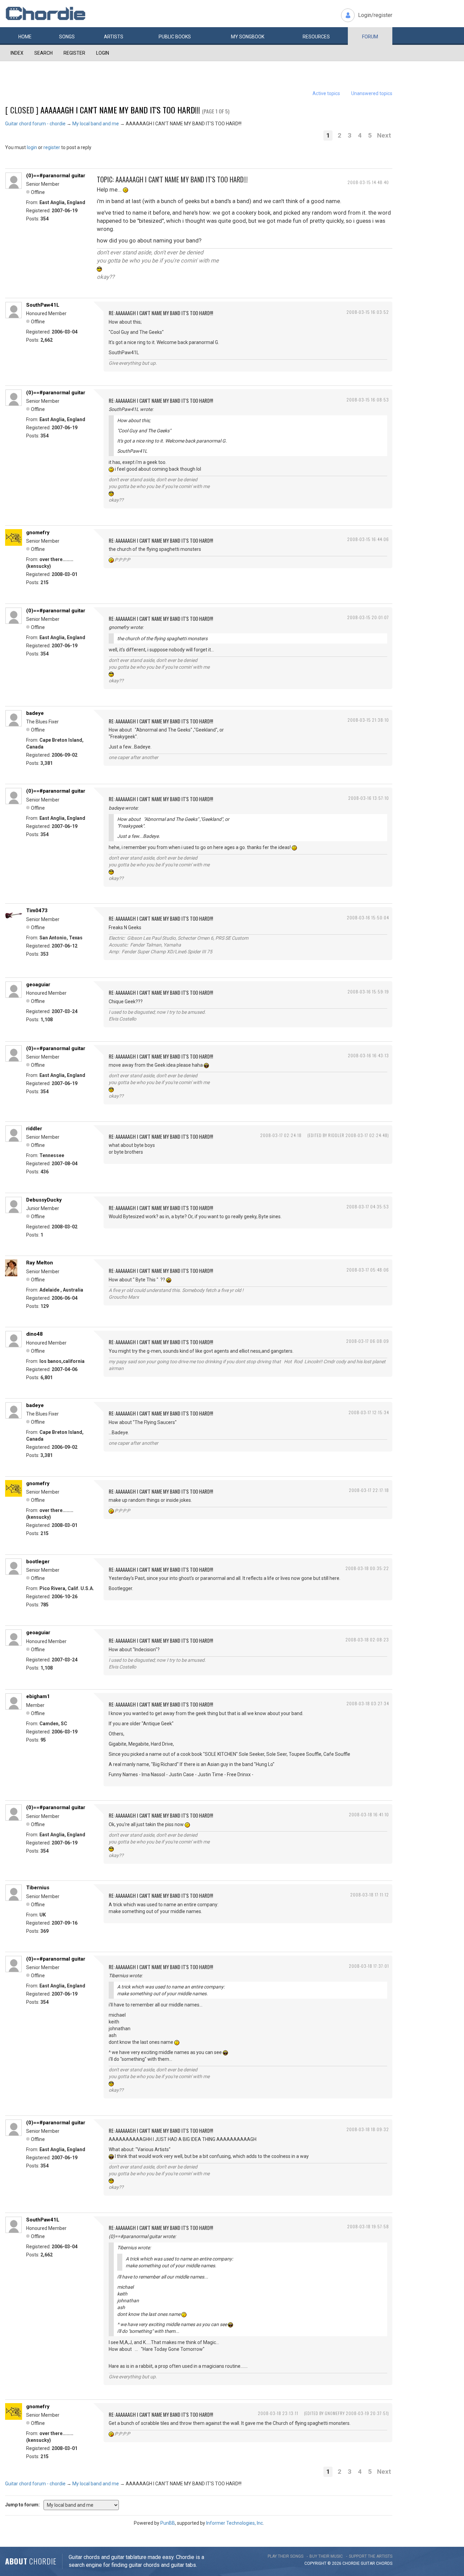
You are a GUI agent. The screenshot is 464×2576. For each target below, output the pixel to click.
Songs (67, 37)
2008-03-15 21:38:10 (368, 720)
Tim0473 (37, 911)
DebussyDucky (44, 1200)
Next (384, 135)
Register (74, 53)
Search (43, 53)
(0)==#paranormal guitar (56, 176)
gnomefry (38, 533)
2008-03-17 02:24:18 (281, 1135)
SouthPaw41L (43, 305)
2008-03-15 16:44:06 (368, 539)
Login (103, 53)
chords (384, 2563)
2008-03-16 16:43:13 (368, 1055)
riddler (34, 1129)
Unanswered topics (372, 93)
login (32, 147)
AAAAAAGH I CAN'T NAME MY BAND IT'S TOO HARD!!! (120, 110)
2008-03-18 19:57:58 (368, 2226)
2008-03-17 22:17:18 (369, 1490)
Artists (114, 37)
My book (248, 37)
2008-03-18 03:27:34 (368, 1703)
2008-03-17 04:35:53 (368, 1206)
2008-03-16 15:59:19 (368, 992)
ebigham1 (38, 1696)
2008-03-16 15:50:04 (368, 917)
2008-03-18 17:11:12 (370, 1895)
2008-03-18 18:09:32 (368, 2129)
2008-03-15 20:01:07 (368, 617)
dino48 (34, 1334)
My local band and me (96, 124)
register (52, 147)
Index (17, 53)
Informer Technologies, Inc (235, 2523)
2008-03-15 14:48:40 (368, 182)
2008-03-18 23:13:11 (278, 2413)
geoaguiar (38, 985)
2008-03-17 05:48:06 (368, 1270)
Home (25, 37)
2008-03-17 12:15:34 (369, 1412)
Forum (370, 37)
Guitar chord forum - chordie (35, 124)
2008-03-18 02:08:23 (367, 1640)
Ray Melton (40, 1263)
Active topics (326, 93)
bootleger (38, 1562)
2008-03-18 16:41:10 (369, 1814)
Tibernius (38, 1888)
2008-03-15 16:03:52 (368, 312)
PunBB (168, 2523)
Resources (316, 37)
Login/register (375, 15)
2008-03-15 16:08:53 (368, 400)
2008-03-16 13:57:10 (369, 798)
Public (175, 37)
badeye (35, 713)
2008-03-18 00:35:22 (367, 1568)
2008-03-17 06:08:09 (368, 1341)
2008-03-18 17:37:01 (369, 1966)
